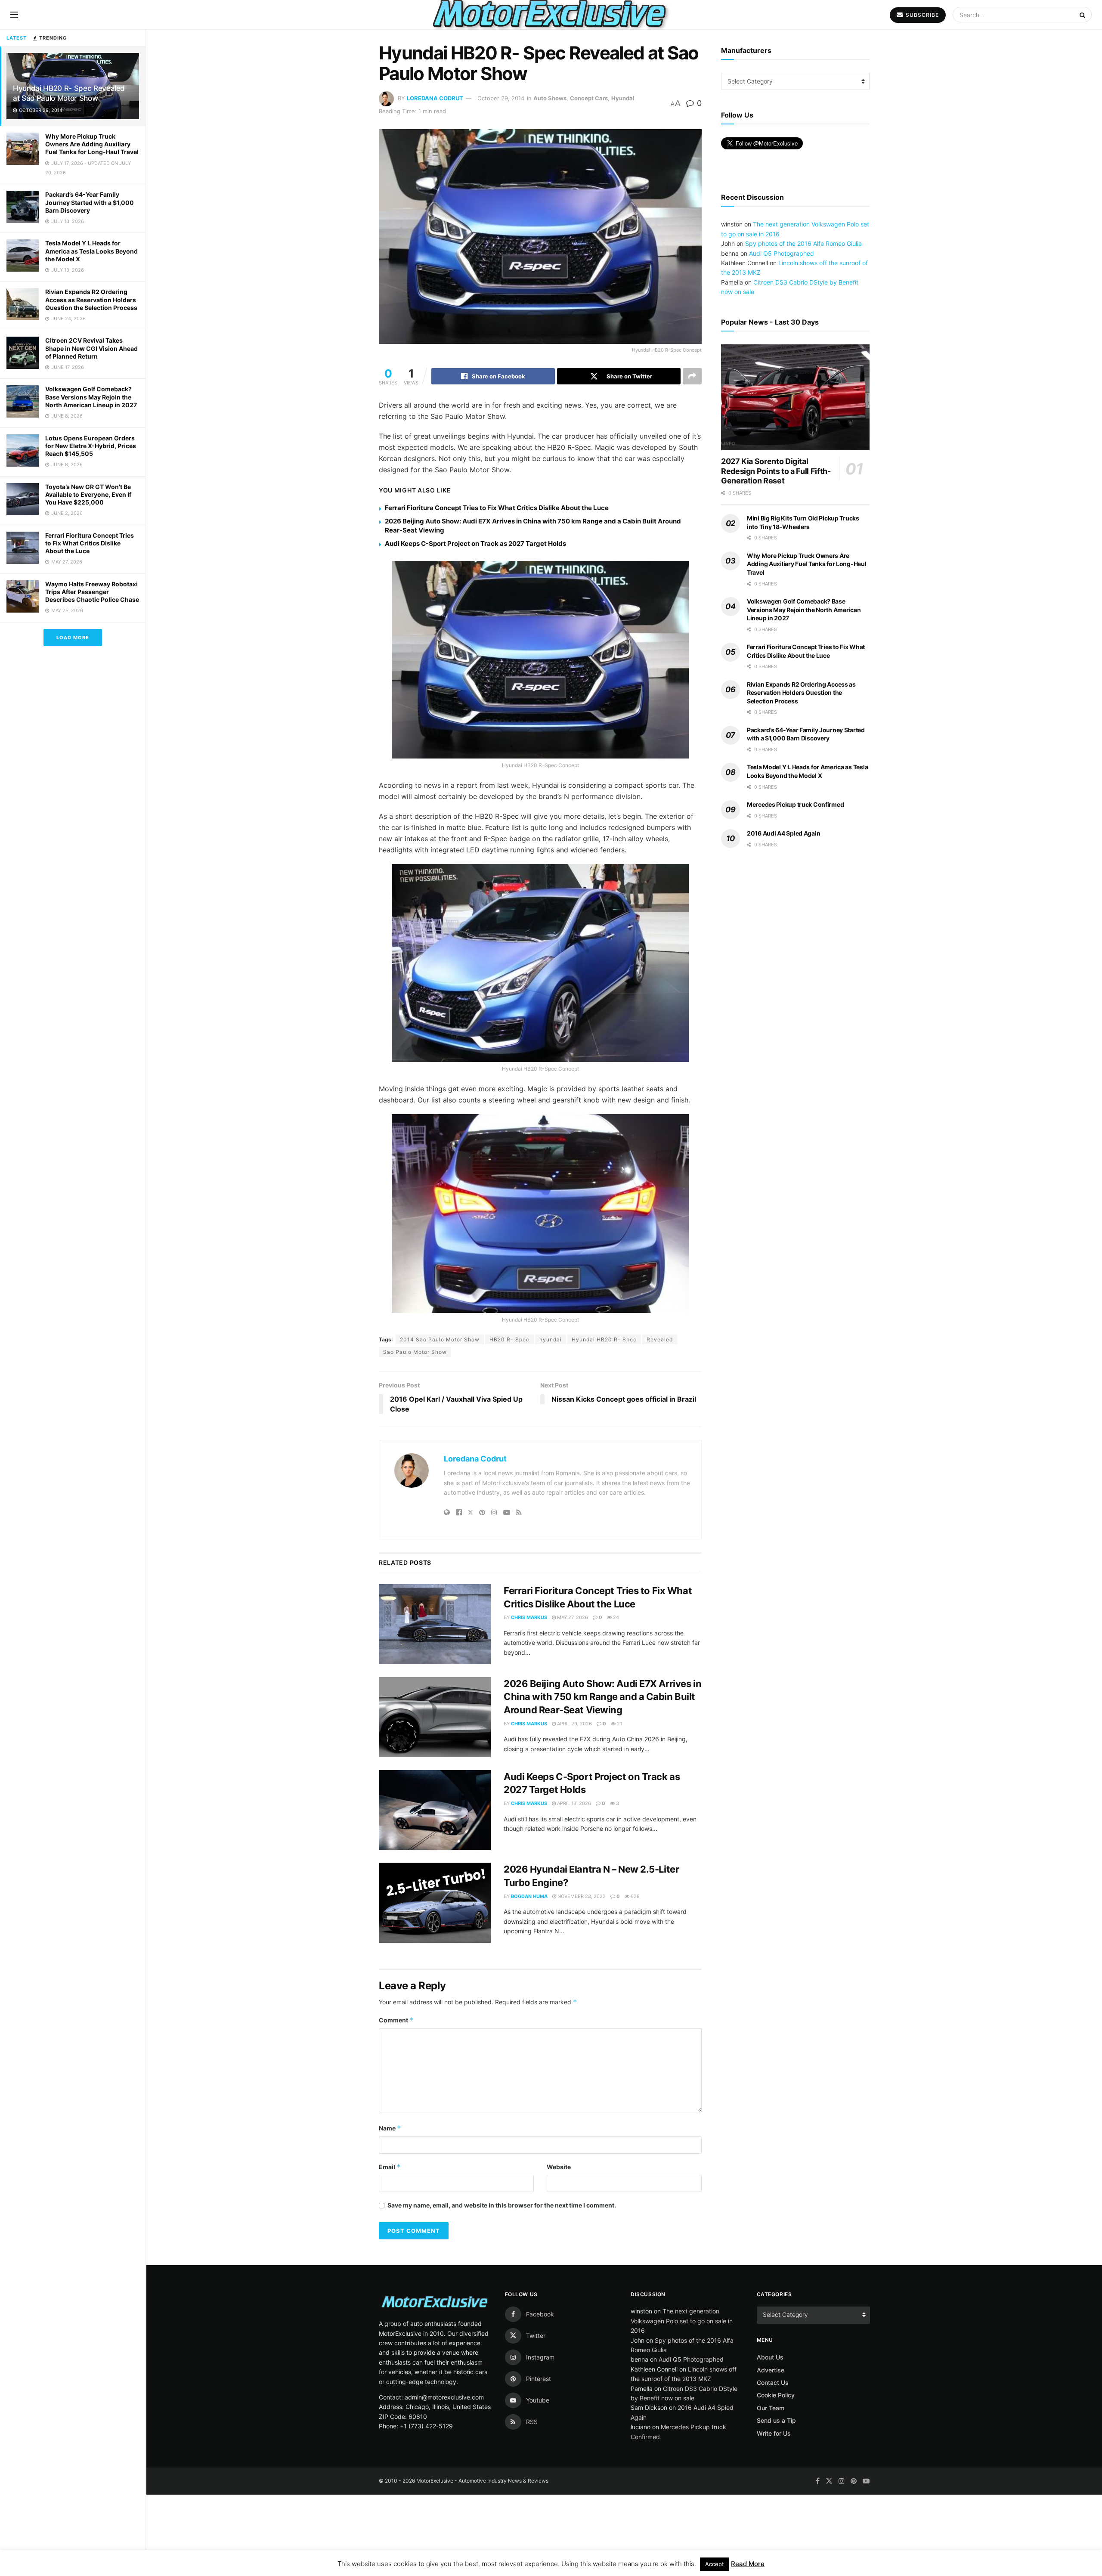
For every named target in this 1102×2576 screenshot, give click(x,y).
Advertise (771, 2370)
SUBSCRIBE (921, 15)
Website (559, 2167)
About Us (770, 2357)
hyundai (551, 1339)
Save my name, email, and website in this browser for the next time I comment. (502, 2205)
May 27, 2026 (572, 1617)
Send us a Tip (776, 2420)
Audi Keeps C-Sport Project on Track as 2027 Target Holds (475, 543)
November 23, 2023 (581, 1896)
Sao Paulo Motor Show (415, 1352)
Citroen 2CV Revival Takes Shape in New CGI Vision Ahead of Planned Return (91, 348)
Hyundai (623, 98)
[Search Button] (1083, 15)
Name (390, 2128)
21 (619, 1724)
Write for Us (774, 2433)
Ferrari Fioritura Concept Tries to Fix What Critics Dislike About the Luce (90, 543)
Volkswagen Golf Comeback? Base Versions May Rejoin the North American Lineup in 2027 (91, 397)
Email (390, 2167)
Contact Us (773, 2382)
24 (615, 1617)
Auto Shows (550, 98)
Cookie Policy (776, 2395)
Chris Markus (529, 1617)
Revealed (660, 1339)
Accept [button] (715, 2564)
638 (635, 1896)
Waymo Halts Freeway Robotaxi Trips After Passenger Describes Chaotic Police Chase (92, 592)
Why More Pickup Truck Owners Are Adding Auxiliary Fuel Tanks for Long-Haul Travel (92, 144)
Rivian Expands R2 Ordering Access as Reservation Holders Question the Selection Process (91, 299)
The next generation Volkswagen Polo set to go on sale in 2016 (682, 2321)
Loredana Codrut (435, 98)
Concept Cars (589, 98)
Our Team (771, 2408)
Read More (748, 2564)
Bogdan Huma (529, 1896)
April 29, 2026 (574, 1724)
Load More (73, 638)
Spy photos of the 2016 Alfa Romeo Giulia (803, 243)
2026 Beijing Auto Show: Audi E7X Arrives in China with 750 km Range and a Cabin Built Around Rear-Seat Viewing (602, 1697)
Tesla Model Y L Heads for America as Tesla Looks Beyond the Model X (91, 251)
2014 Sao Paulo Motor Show (440, 1339)
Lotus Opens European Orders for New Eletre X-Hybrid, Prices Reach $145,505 (91, 446)
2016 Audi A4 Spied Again (783, 833)
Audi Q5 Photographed (782, 253)
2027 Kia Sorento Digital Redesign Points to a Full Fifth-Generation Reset (776, 471)
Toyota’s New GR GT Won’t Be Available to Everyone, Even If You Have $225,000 (88, 494)
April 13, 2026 (573, 1803)
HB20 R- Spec (509, 1339)
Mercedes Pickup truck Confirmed (795, 804)
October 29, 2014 (501, 98)
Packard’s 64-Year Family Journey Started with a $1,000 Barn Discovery (90, 202)
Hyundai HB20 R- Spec (604, 1339)
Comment (396, 2020)
